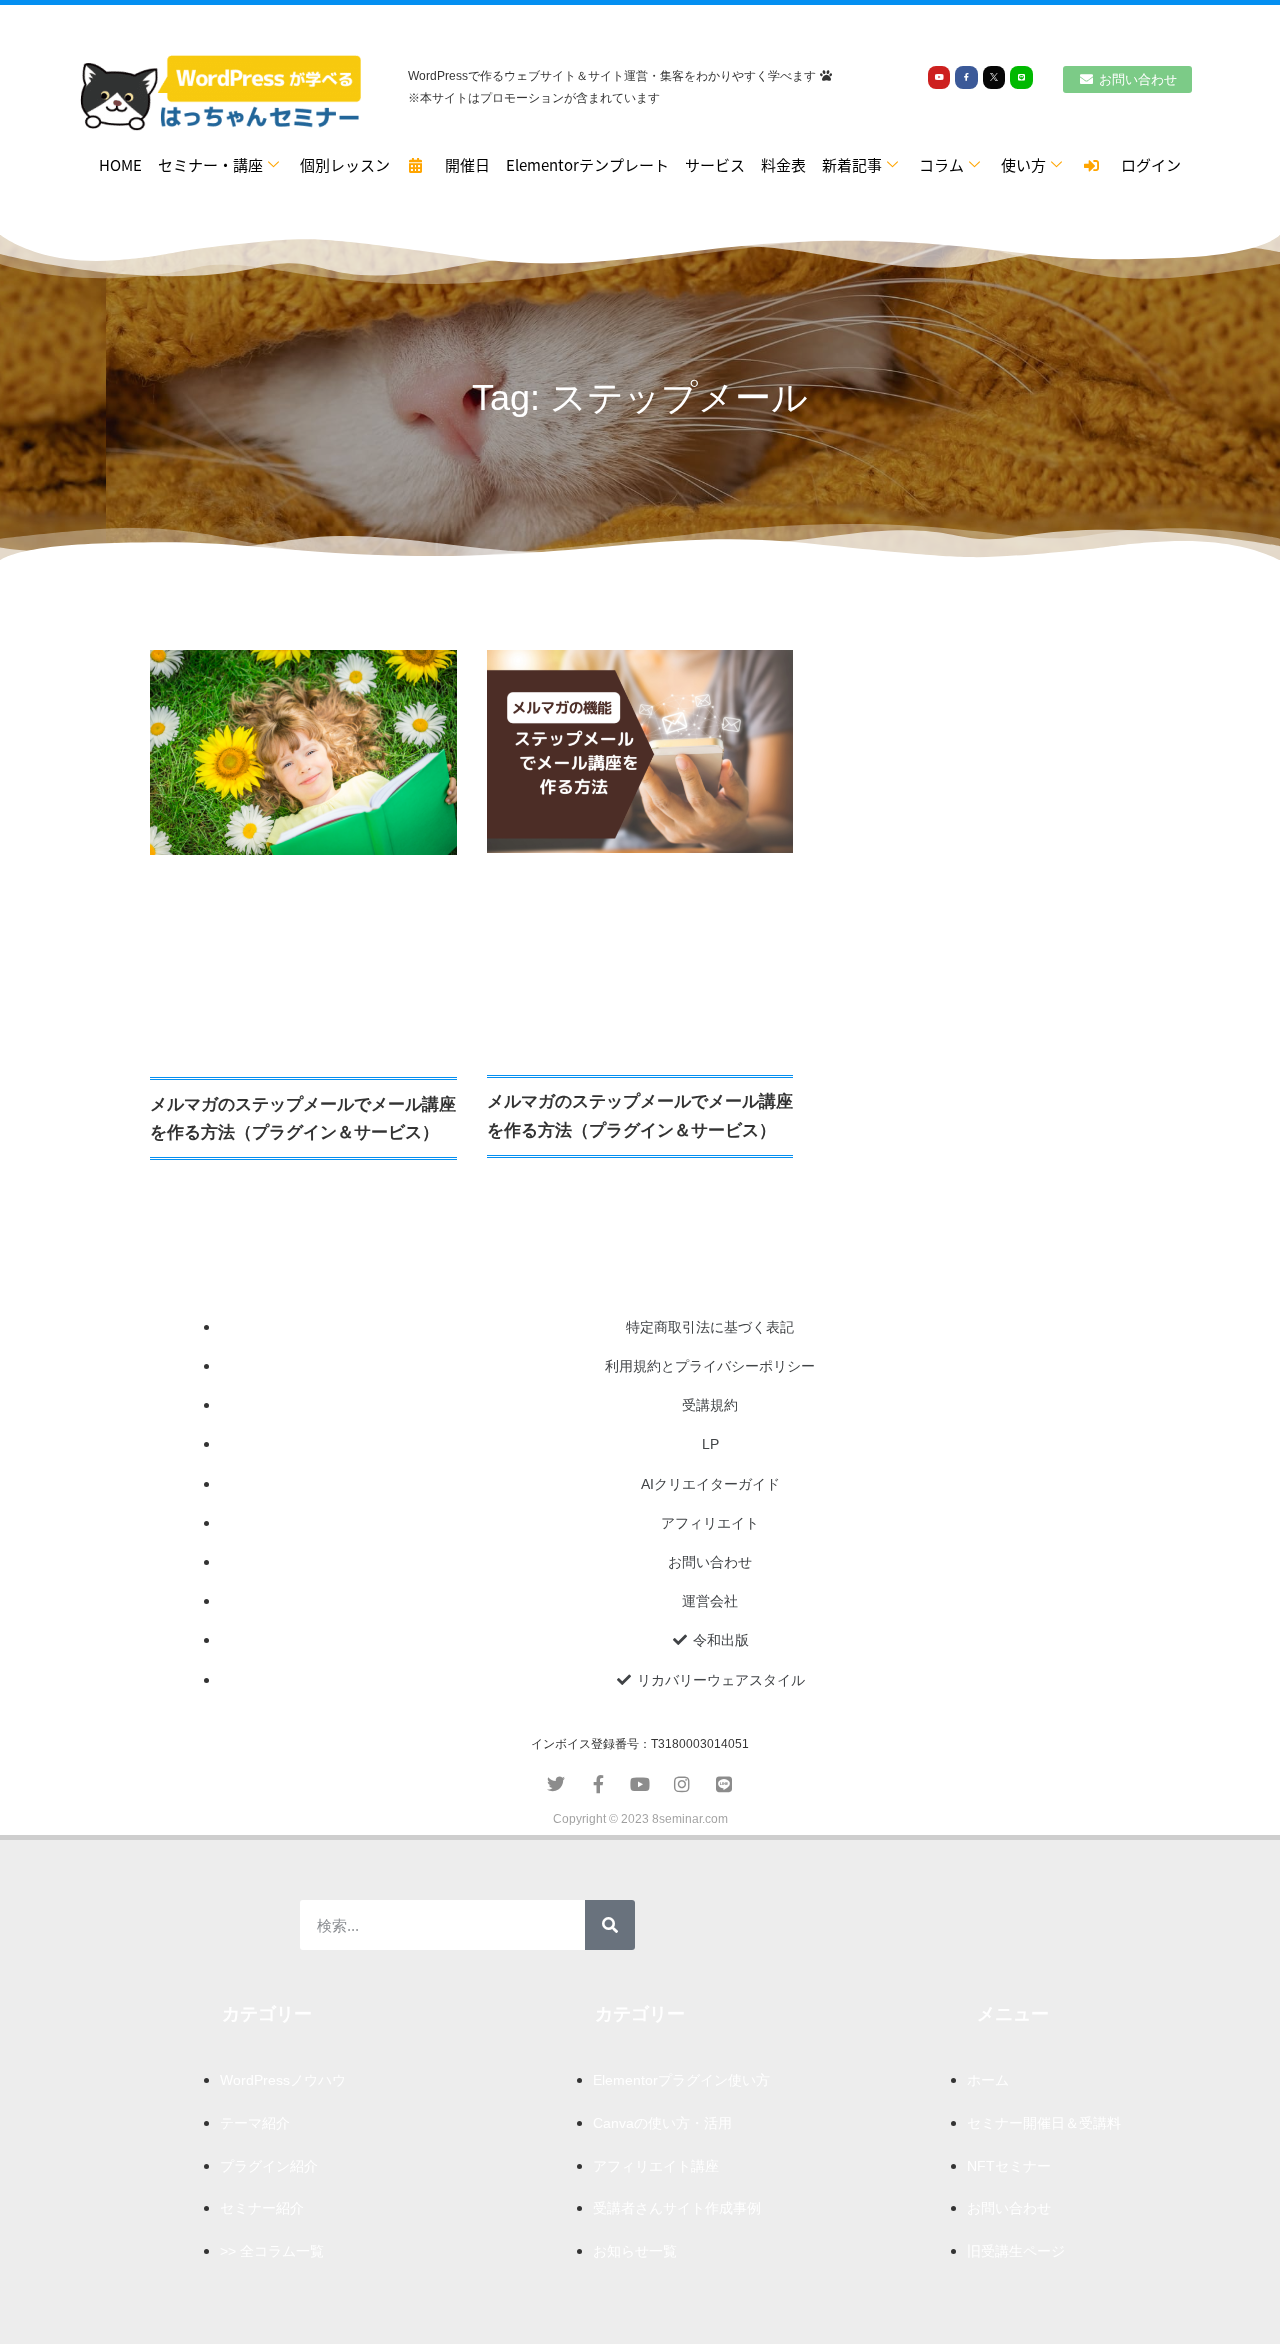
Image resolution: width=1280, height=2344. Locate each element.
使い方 (1023, 164)
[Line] (1021, 77)
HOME (120, 164)
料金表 (783, 164)
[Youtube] (939, 77)
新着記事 (852, 164)
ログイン (1143, 164)
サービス (715, 164)
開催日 (460, 164)
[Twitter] (556, 1784)
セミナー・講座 (210, 164)
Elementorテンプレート (587, 164)
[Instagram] (682, 1784)
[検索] (610, 1925)
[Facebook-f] (966, 77)
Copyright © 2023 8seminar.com (640, 1819)
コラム (941, 164)
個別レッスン (345, 164)
